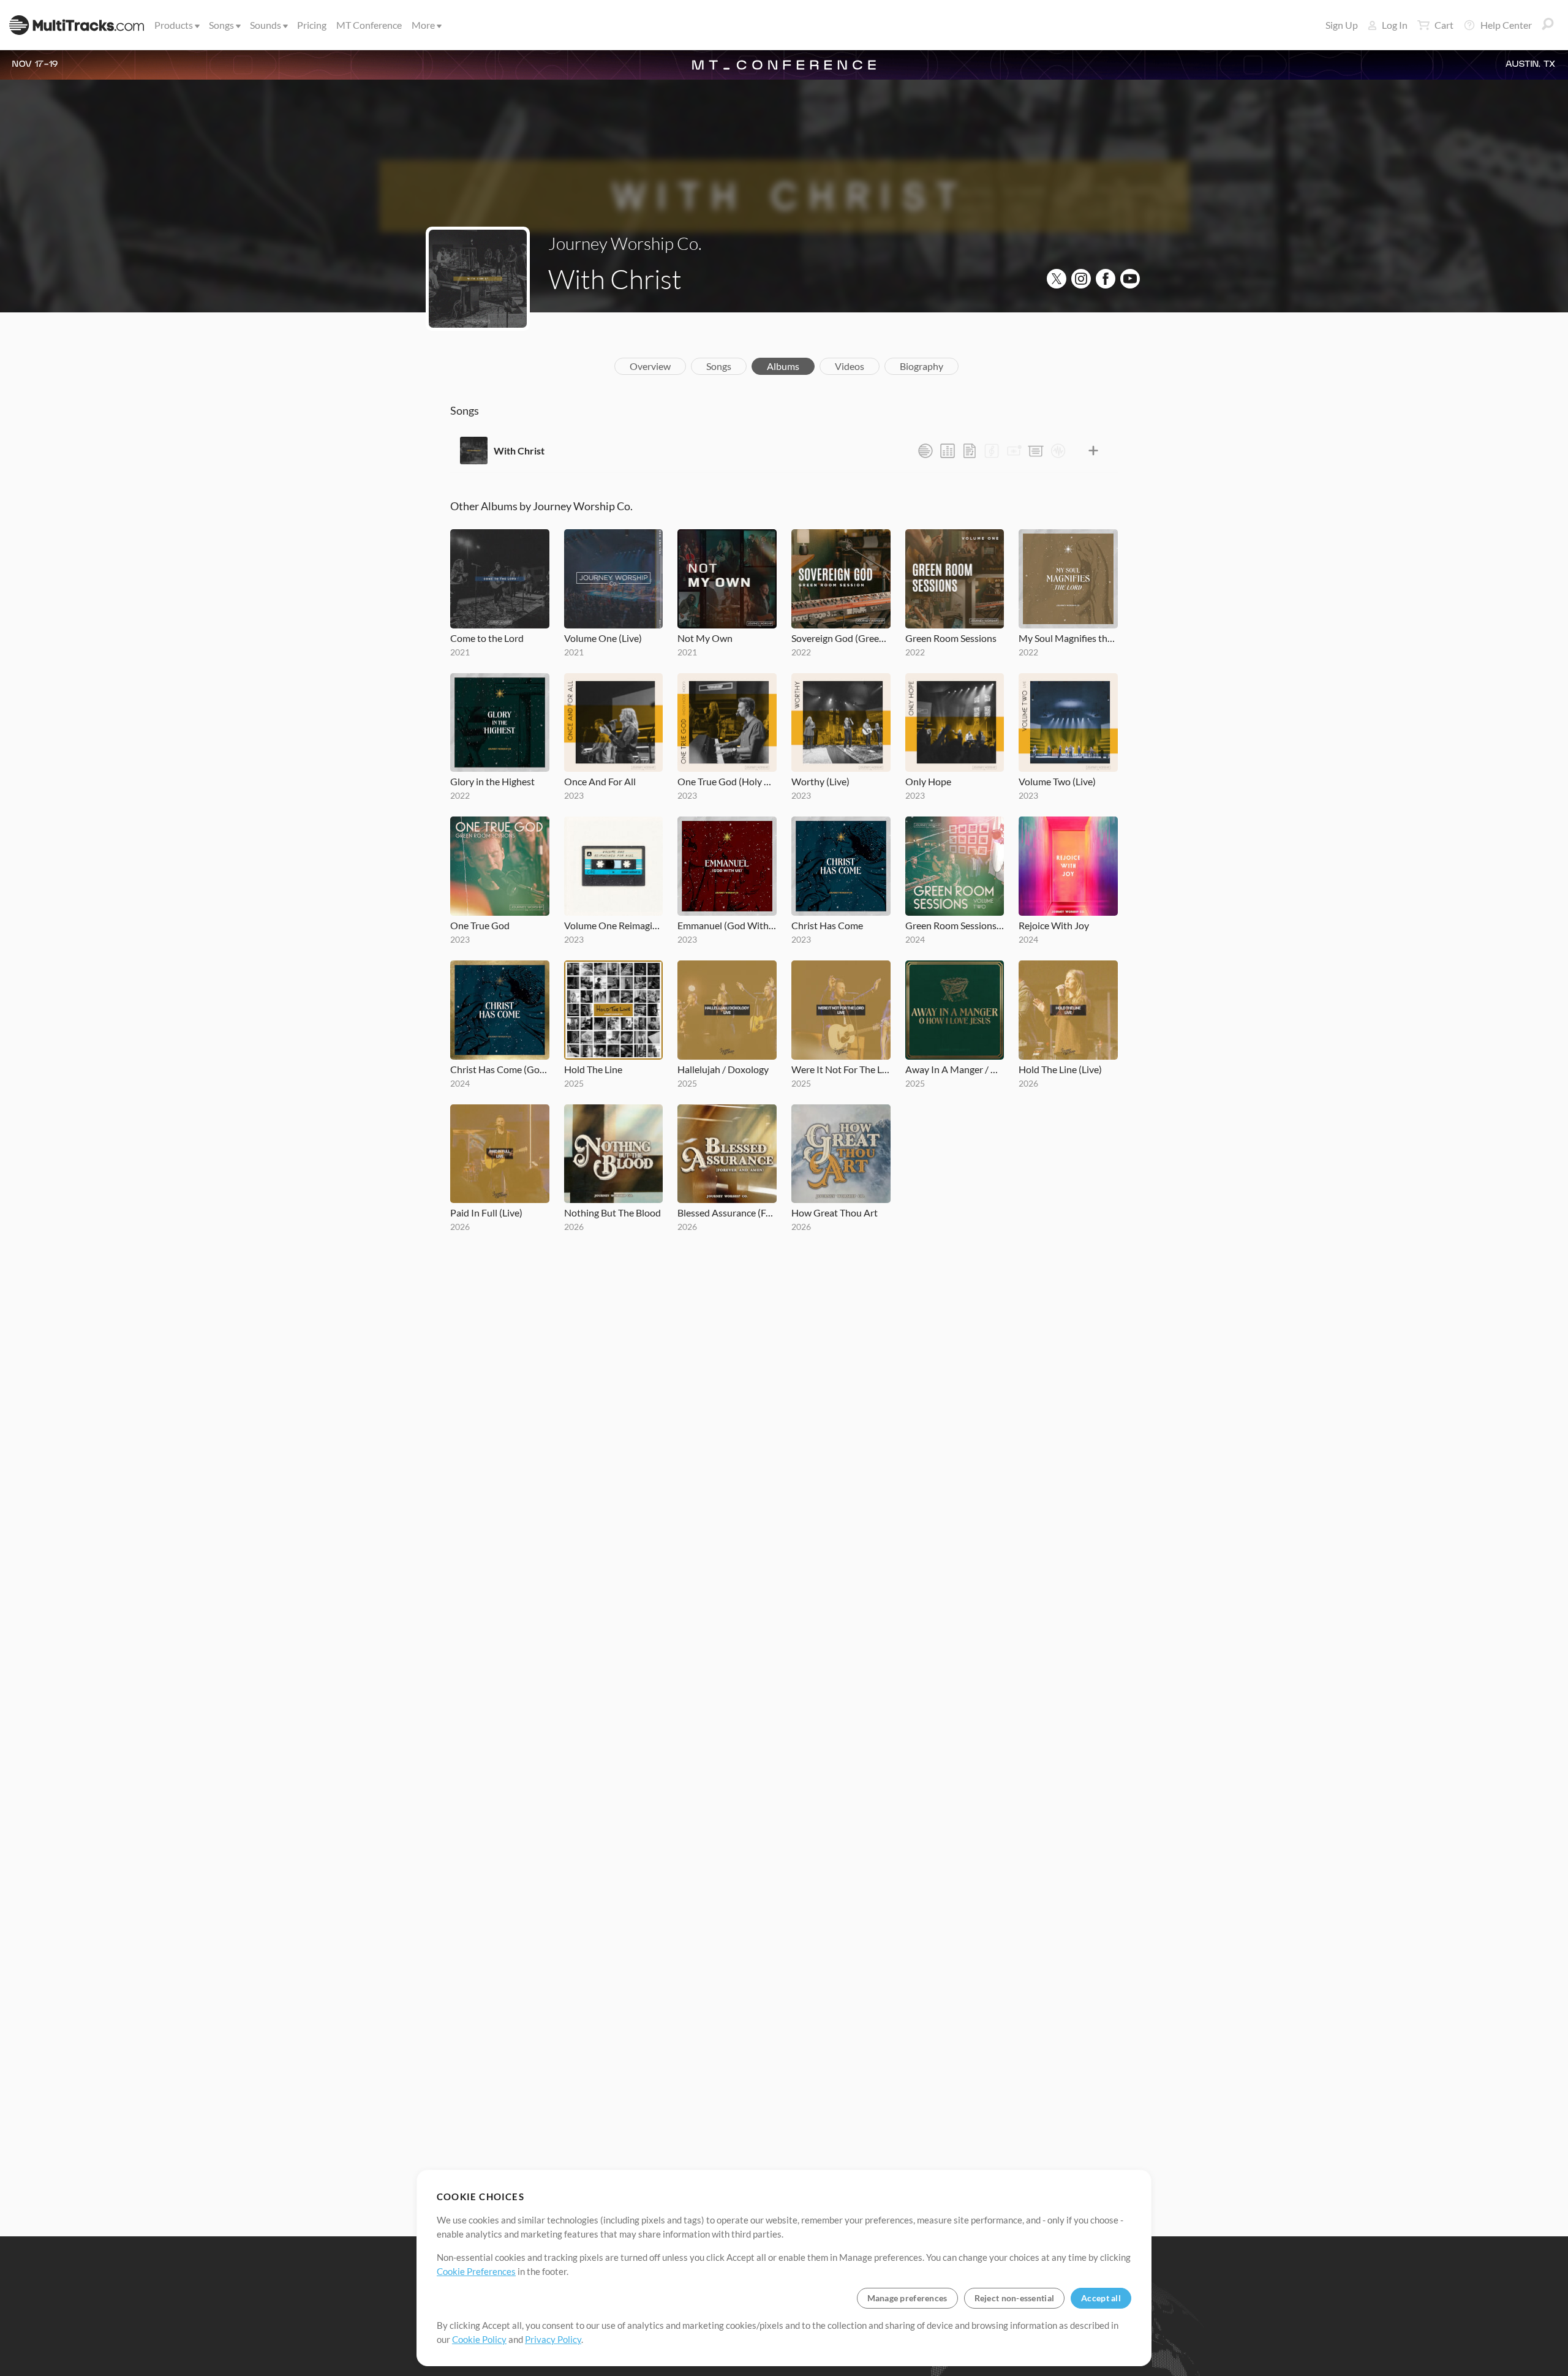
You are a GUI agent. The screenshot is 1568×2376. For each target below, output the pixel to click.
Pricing (312, 25)
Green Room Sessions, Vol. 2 (955, 925)
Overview (650, 366)
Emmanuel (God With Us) (727, 925)
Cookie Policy (479, 2339)
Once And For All (600, 781)
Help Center (1506, 25)
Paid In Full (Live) (486, 1213)
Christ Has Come (827, 925)
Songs (221, 25)
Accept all (1101, 2298)
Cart (1444, 25)
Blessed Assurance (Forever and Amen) (727, 1213)
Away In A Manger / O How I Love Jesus (955, 1069)
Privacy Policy (553, 2339)
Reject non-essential (1015, 2298)
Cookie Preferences (476, 2271)
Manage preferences (907, 2298)
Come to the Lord (487, 638)
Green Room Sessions (951, 638)
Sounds (266, 25)
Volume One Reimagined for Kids (614, 925)
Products (174, 25)
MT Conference (369, 25)
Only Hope (928, 781)
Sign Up (1342, 25)
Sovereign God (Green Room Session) (841, 638)
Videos (850, 366)
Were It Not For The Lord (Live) (841, 1069)
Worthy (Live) (820, 781)
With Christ (519, 451)
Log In (1395, 25)
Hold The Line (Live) (1060, 1069)
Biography (922, 366)
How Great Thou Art (835, 1213)
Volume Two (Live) (1057, 781)
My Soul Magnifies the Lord (1068, 638)
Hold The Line (593, 1069)
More (423, 25)
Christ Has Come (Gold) (500, 1069)
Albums (783, 366)
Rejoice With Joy (1054, 925)
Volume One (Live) (603, 638)
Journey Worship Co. (625, 243)
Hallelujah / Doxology (723, 1069)
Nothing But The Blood (612, 1213)
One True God (480, 925)
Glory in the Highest (492, 781)
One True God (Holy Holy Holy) (727, 781)
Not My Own (705, 638)
